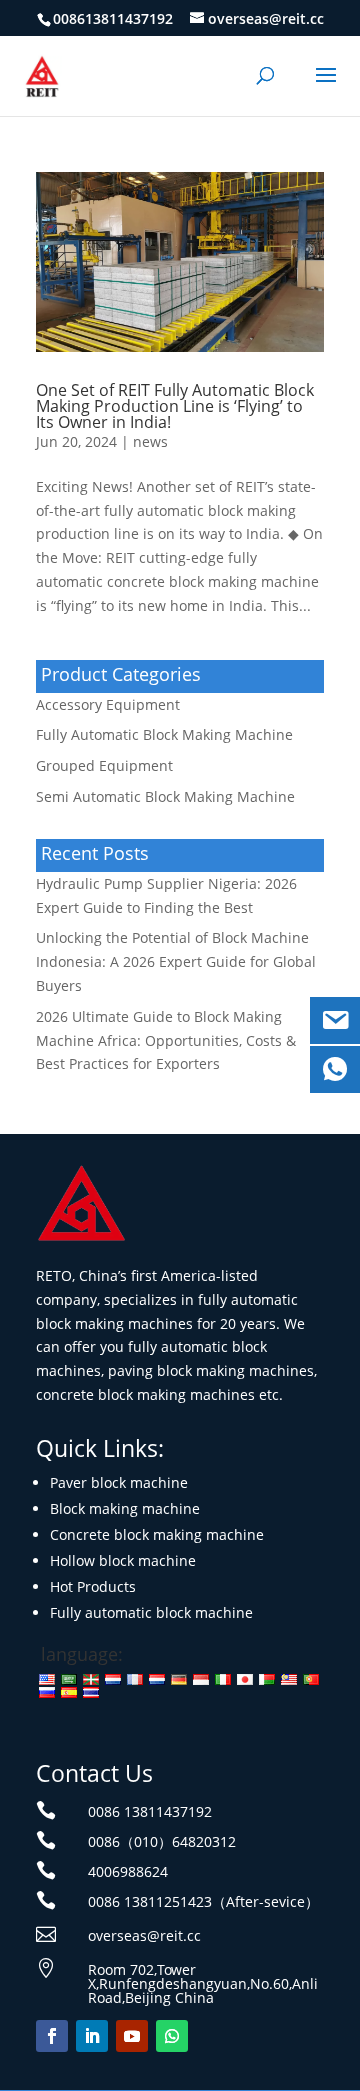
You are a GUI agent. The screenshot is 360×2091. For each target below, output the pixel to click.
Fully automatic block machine (151, 1612)
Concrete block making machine (157, 1534)
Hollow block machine (123, 1560)
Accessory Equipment (108, 704)
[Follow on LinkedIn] (92, 2036)
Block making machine (125, 1508)
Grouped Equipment (104, 765)
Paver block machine (119, 1482)
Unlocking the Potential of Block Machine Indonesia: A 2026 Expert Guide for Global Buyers (176, 961)
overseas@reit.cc (144, 1935)
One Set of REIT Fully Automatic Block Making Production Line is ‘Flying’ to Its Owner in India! (175, 406)
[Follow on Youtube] (132, 2036)
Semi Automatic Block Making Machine (165, 796)
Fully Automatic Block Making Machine (164, 734)
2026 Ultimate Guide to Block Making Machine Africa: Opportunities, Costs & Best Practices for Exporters (166, 1040)
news (150, 441)
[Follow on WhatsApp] (172, 2036)
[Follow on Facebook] (52, 2036)
